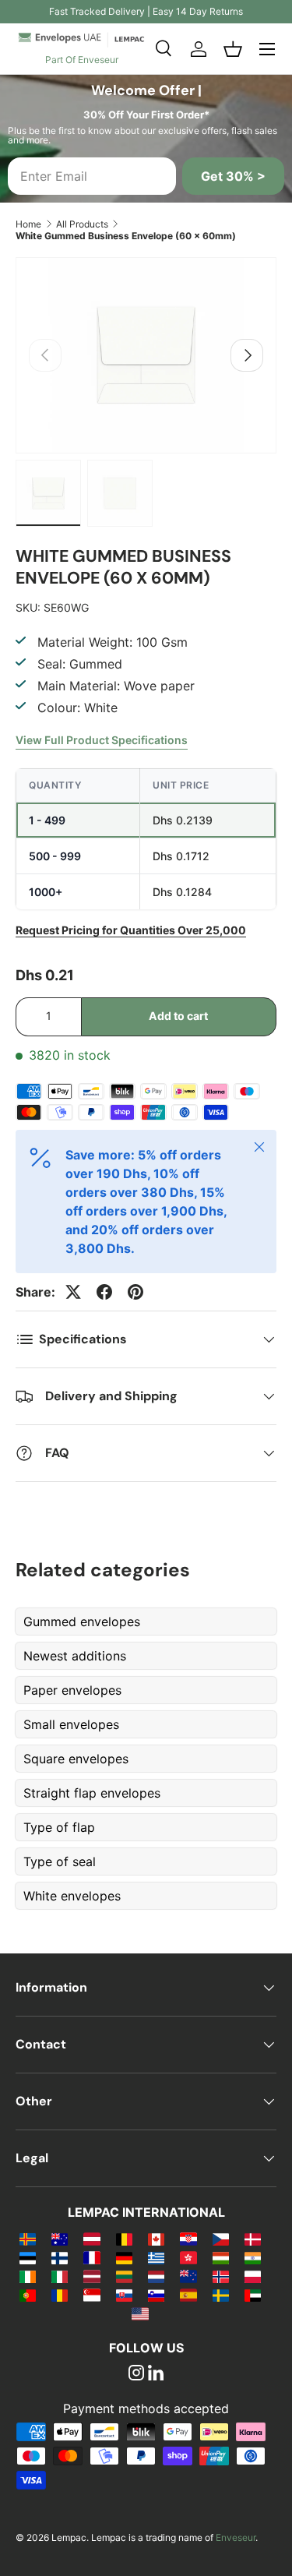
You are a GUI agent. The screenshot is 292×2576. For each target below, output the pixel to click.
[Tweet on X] (73, 1292)
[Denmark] (253, 2239)
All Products (82, 224)
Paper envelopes (72, 1690)
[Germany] (124, 2257)
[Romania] (60, 2295)
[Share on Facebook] (104, 1292)
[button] (233, 49)
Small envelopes (71, 1724)
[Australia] (60, 2239)
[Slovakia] (124, 2295)
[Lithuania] (124, 2276)
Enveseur (236, 2537)
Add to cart (178, 1016)
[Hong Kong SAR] (188, 2257)
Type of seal (60, 1861)
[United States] (140, 2313)
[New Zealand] (188, 2276)
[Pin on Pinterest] (135, 1292)
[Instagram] (136, 2374)
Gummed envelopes (82, 1621)
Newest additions (75, 1656)
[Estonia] (28, 2257)
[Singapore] (91, 2295)
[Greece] (156, 2257)
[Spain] (188, 2295)
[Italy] (60, 2276)
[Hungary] (221, 2257)
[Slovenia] (156, 2295)
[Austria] (91, 2239)
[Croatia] (188, 2239)
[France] (91, 2257)
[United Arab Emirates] (253, 2295)
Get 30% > (233, 176)
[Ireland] (28, 2276)
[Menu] (267, 49)
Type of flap (59, 1827)
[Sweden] (221, 2295)
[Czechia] (221, 2239)
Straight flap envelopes (92, 1793)
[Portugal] (28, 2295)
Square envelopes (76, 1759)
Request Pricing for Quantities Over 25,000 (131, 930)
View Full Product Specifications (102, 740)
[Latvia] (91, 2276)
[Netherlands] (156, 2276)
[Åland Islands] (28, 2239)
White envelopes (72, 1896)
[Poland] (253, 2276)
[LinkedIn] (156, 2374)
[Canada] (156, 2239)
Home (28, 224)
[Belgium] (124, 2239)
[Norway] (221, 2276)
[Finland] (60, 2257)
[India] (253, 2257)
